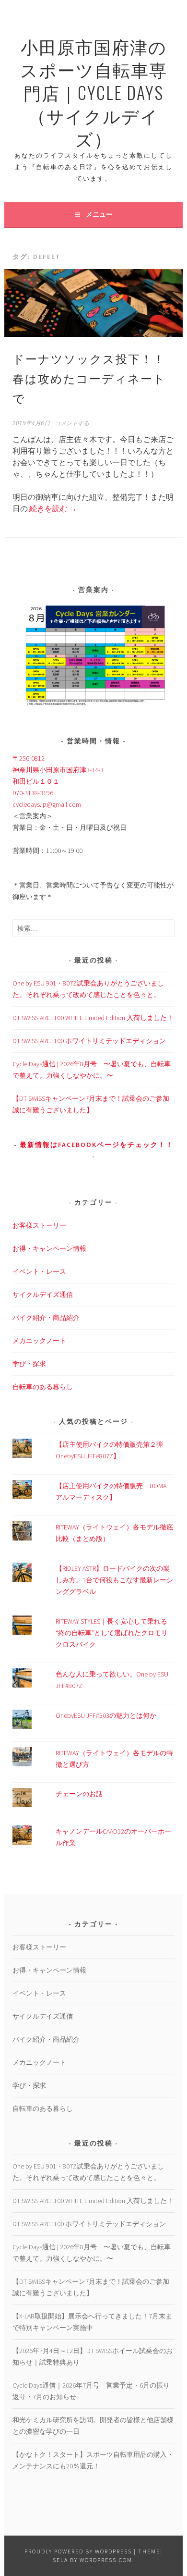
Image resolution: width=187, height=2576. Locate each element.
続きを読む (53, 508)
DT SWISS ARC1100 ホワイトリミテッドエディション (89, 1041)
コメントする (72, 423)
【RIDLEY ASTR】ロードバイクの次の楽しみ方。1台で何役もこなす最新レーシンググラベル (114, 1580)
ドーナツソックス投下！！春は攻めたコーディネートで (89, 378)
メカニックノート (39, 1341)
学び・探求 (29, 1364)
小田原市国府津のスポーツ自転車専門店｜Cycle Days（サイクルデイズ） (94, 92)
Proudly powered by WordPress (78, 2551)
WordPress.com (106, 2560)
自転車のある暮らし (43, 1387)
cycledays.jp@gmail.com (47, 804)
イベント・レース (39, 1271)
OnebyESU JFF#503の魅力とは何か (106, 1715)
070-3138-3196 (33, 793)
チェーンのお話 (79, 1794)
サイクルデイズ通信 (43, 1294)
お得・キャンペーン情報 (49, 1248)
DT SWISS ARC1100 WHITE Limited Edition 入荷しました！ (93, 1018)
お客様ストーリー (39, 1225)
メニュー (99, 214)
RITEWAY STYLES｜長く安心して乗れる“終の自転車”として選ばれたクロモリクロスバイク (112, 1633)
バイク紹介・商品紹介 (46, 1318)
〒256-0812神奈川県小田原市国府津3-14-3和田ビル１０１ (58, 770)
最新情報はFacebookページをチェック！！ (97, 1145)
